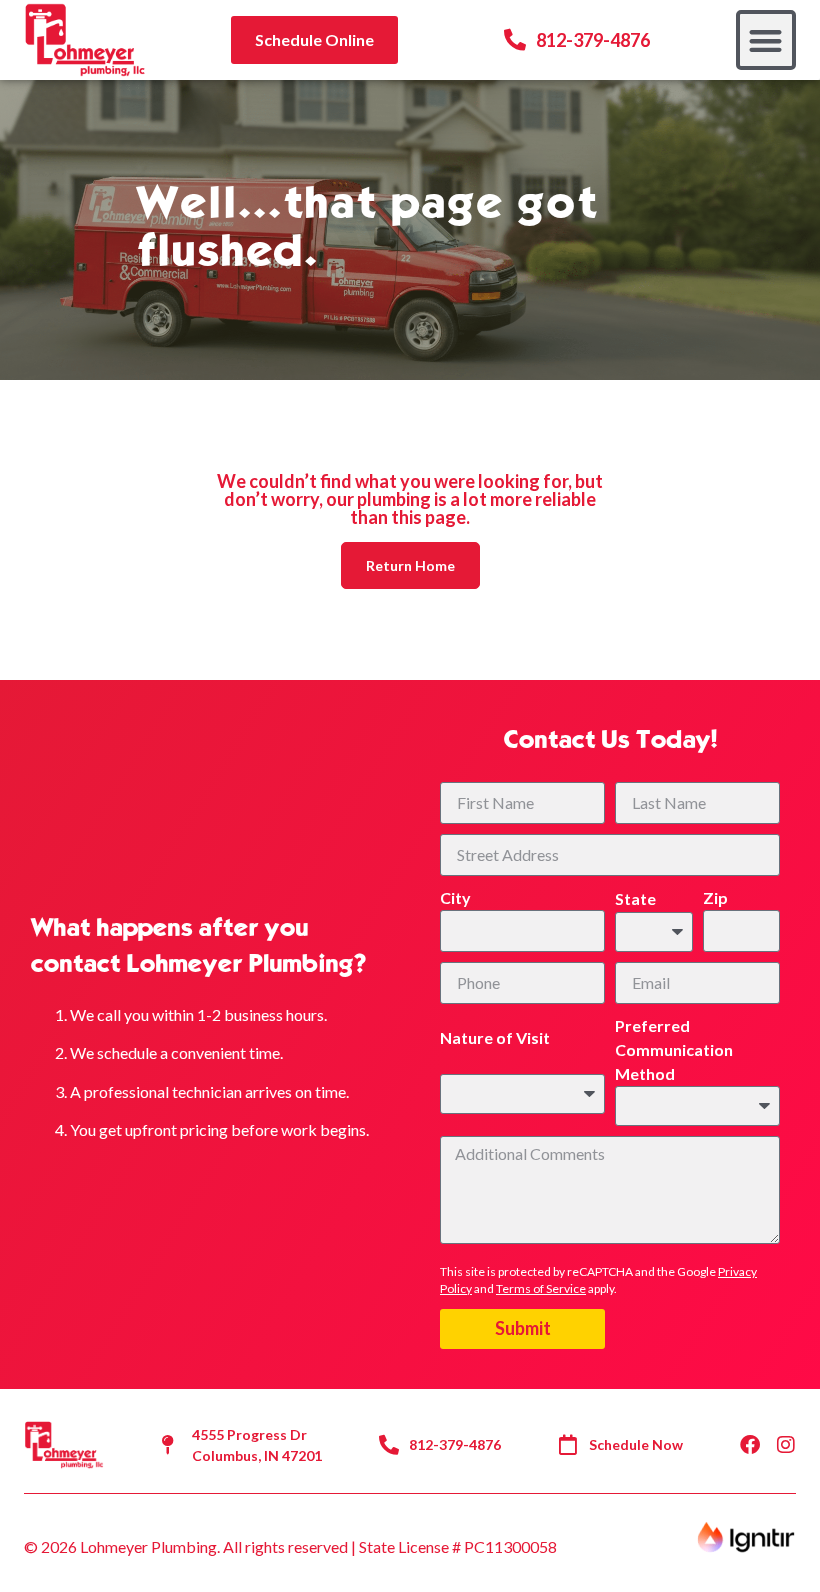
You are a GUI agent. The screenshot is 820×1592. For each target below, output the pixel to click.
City (455, 897)
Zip (715, 897)
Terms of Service (541, 1288)
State (635, 898)
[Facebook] (750, 1445)
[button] (766, 40)
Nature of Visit (495, 1037)
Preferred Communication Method (674, 1049)
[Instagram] (786, 1445)
